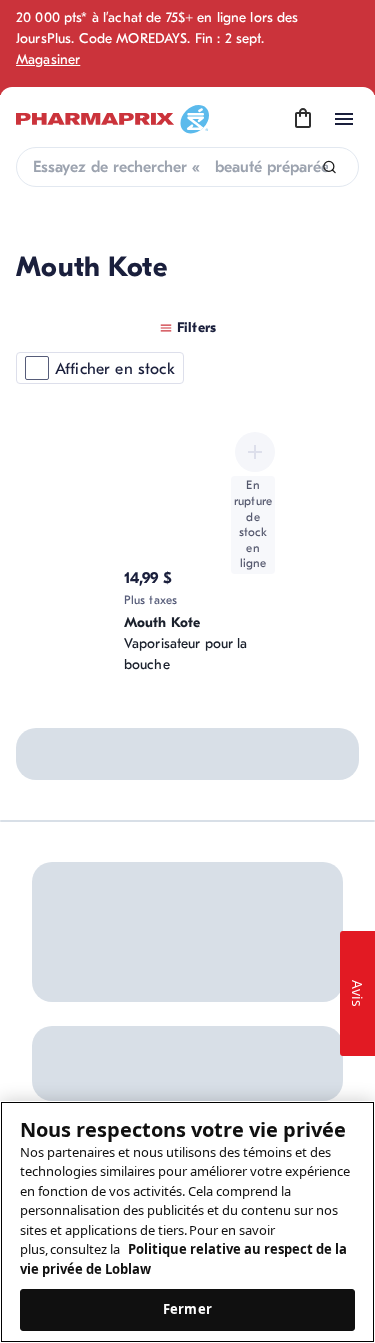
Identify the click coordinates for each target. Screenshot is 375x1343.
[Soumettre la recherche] (329, 167)
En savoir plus (236, 879)
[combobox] (187, 167)
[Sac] (303, 119)
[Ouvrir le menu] (344, 119)
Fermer (187, 1309)
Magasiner (48, 59)
